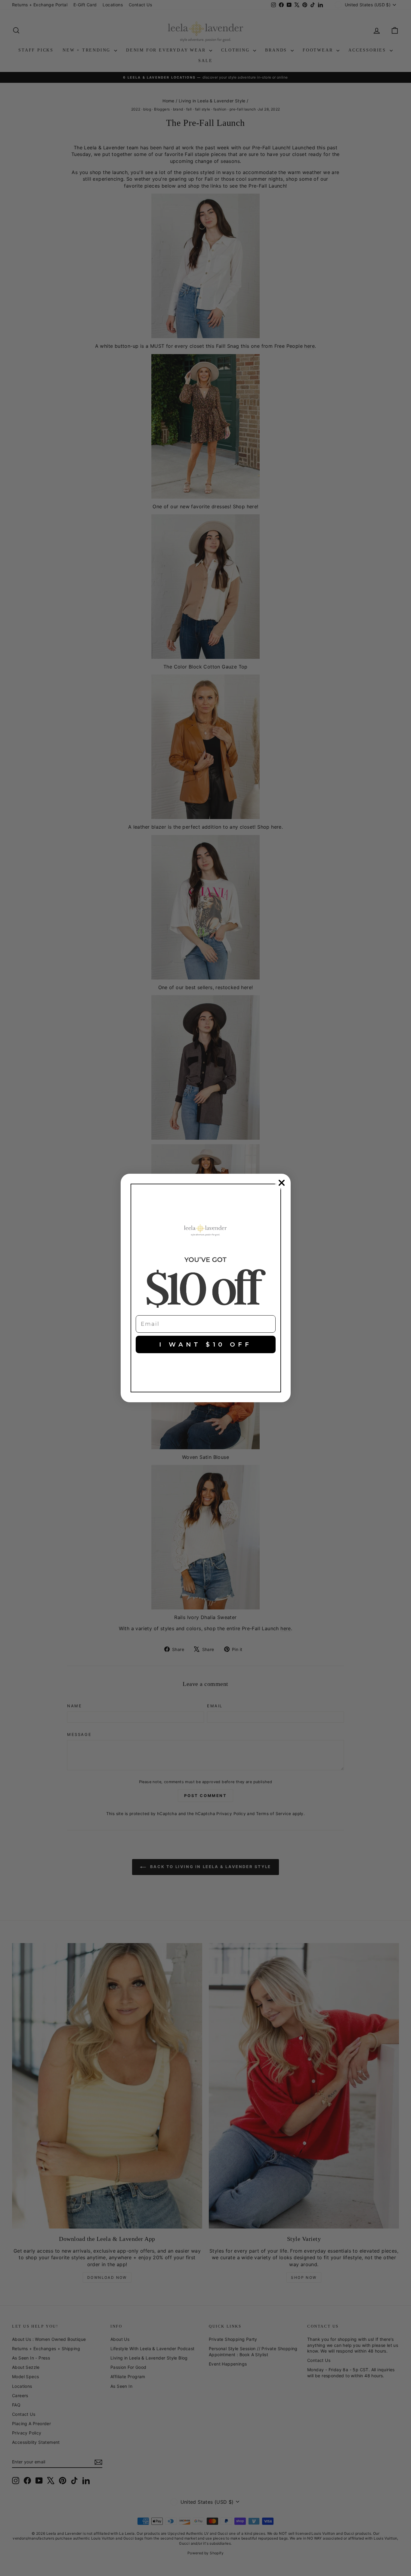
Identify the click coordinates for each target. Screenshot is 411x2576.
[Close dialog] (282, 1183)
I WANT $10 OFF (205, 1344)
